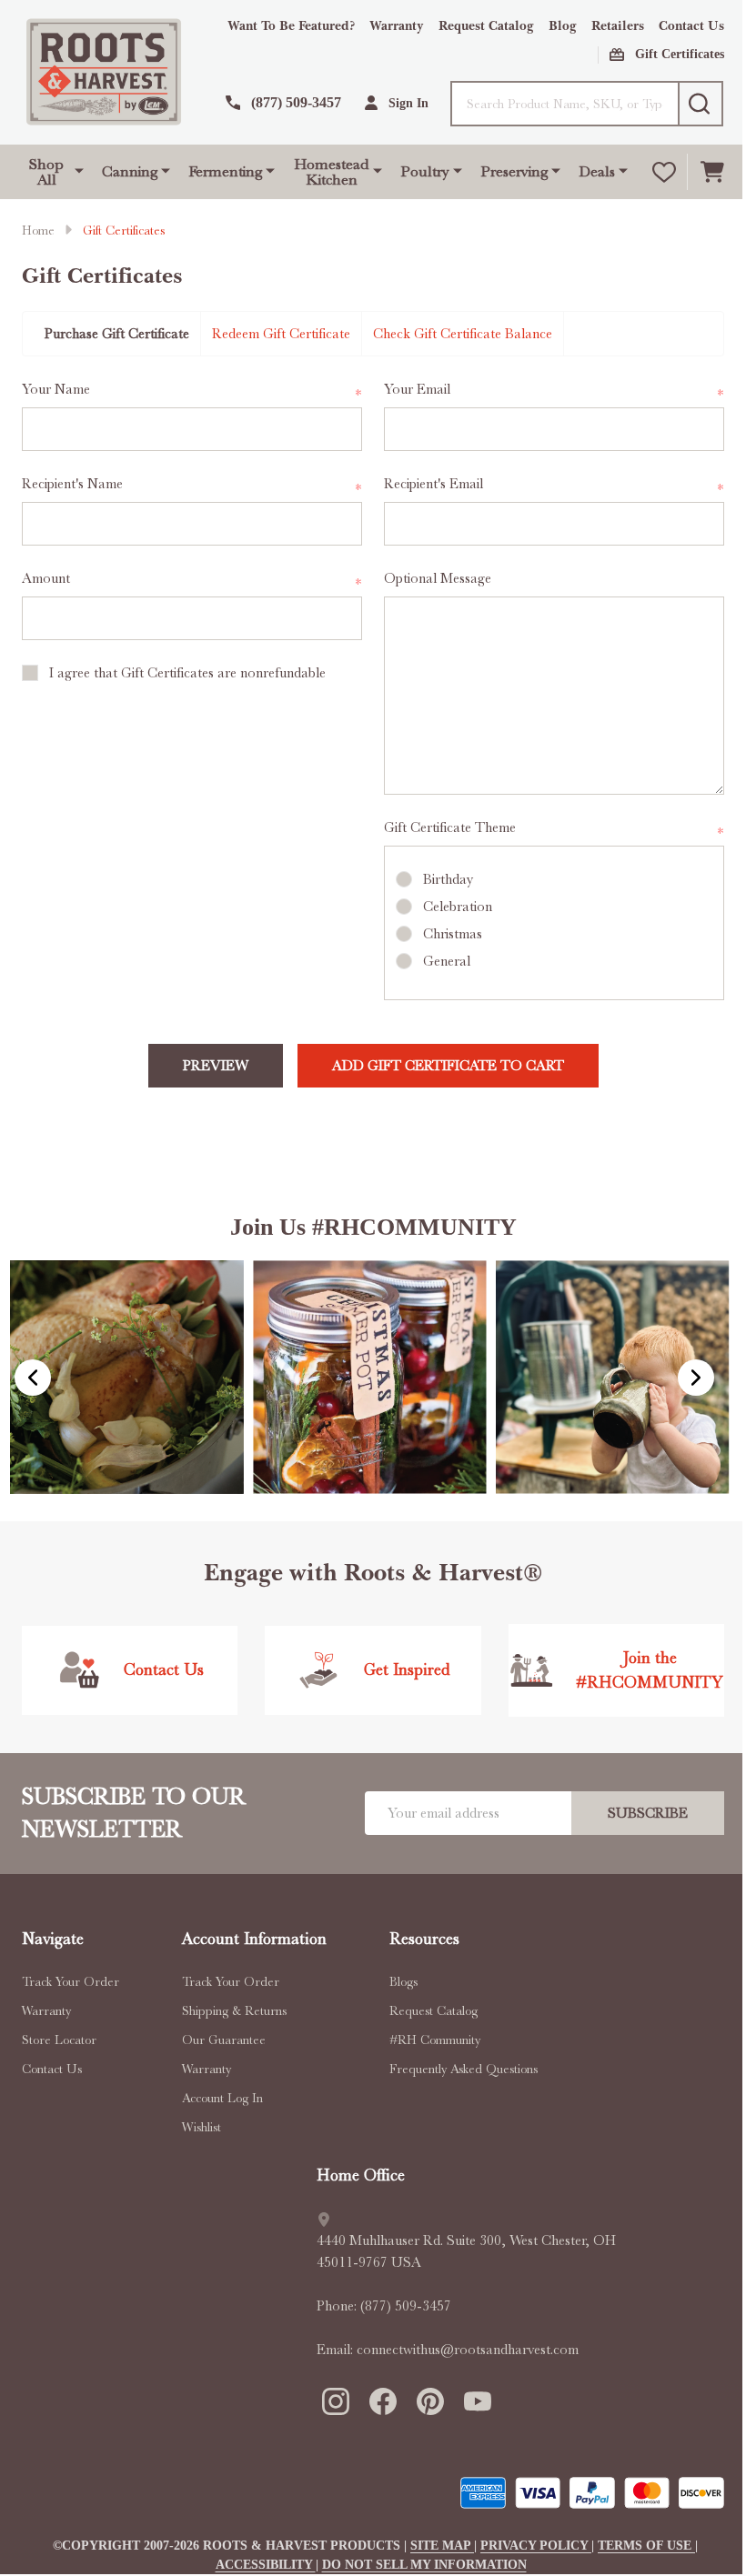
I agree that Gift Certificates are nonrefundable (187, 673)
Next (696, 1378)
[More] (79, 169)
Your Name (192, 391)
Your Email (554, 391)
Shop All (46, 172)
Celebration (458, 907)
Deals (597, 171)
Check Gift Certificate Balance (463, 334)
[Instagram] (335, 2401)
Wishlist (202, 2127)
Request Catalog (486, 26)
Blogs (403, 1981)
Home (38, 230)
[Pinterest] (429, 2401)
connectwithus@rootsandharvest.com (468, 2350)
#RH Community (435, 2040)
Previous (33, 1378)
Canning (130, 171)
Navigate (53, 1939)
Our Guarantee (224, 2040)
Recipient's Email (554, 485)
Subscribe (648, 1813)
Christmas (453, 934)
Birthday (448, 879)
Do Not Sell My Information (424, 2565)
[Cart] (712, 172)
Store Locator (59, 2040)
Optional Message (438, 578)
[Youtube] (477, 2401)
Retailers (618, 26)
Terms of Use (646, 2546)
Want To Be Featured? (291, 26)
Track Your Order (71, 1981)
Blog (563, 26)
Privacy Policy (536, 2546)
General (447, 961)
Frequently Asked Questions (464, 2069)
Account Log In (222, 2098)
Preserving (514, 171)
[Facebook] (382, 2401)
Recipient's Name (192, 485)
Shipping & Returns (234, 2010)
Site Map (442, 2546)
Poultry (425, 171)
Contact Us (691, 26)
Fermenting (225, 171)
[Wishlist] (664, 172)
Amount (192, 580)
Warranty (397, 26)
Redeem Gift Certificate (281, 334)
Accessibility (266, 2565)
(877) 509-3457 (406, 2306)
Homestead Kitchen (331, 172)
